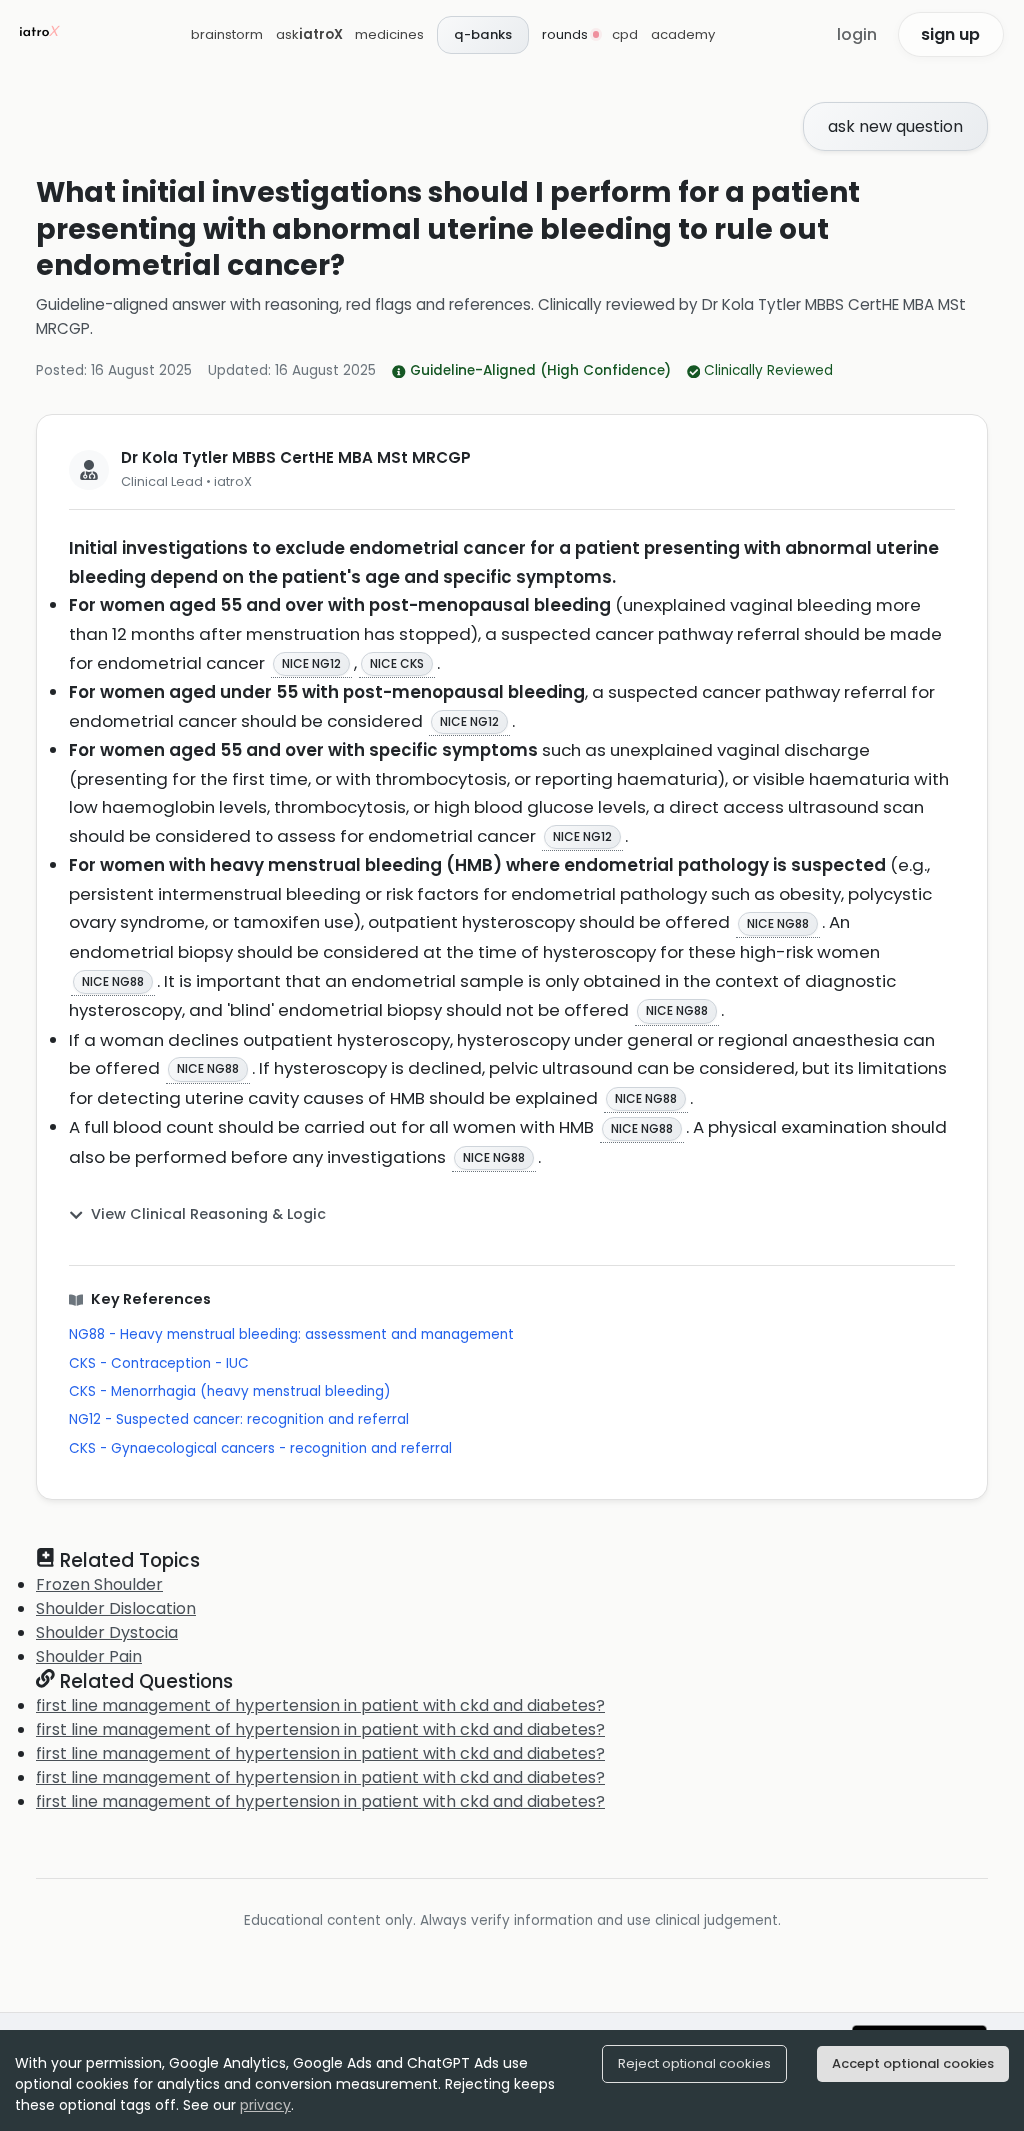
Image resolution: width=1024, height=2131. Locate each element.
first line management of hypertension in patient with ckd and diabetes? (320, 1705)
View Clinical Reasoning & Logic (208, 1214)
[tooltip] (311, 664)
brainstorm (227, 34)
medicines (389, 34)
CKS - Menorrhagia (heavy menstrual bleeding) (230, 1391)
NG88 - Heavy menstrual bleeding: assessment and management (291, 1334)
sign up (950, 34)
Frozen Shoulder (99, 1584)
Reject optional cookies (694, 2063)
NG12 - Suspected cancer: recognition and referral (239, 1419)
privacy (265, 2105)
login (857, 34)
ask (309, 34)
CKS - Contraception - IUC (159, 1363)
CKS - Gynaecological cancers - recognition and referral (260, 1448)
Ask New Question (895, 126)
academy (683, 34)
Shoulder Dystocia (107, 1632)
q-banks (483, 34)
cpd (625, 34)
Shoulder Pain (89, 1656)
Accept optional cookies (913, 2063)
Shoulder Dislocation (116, 1608)
